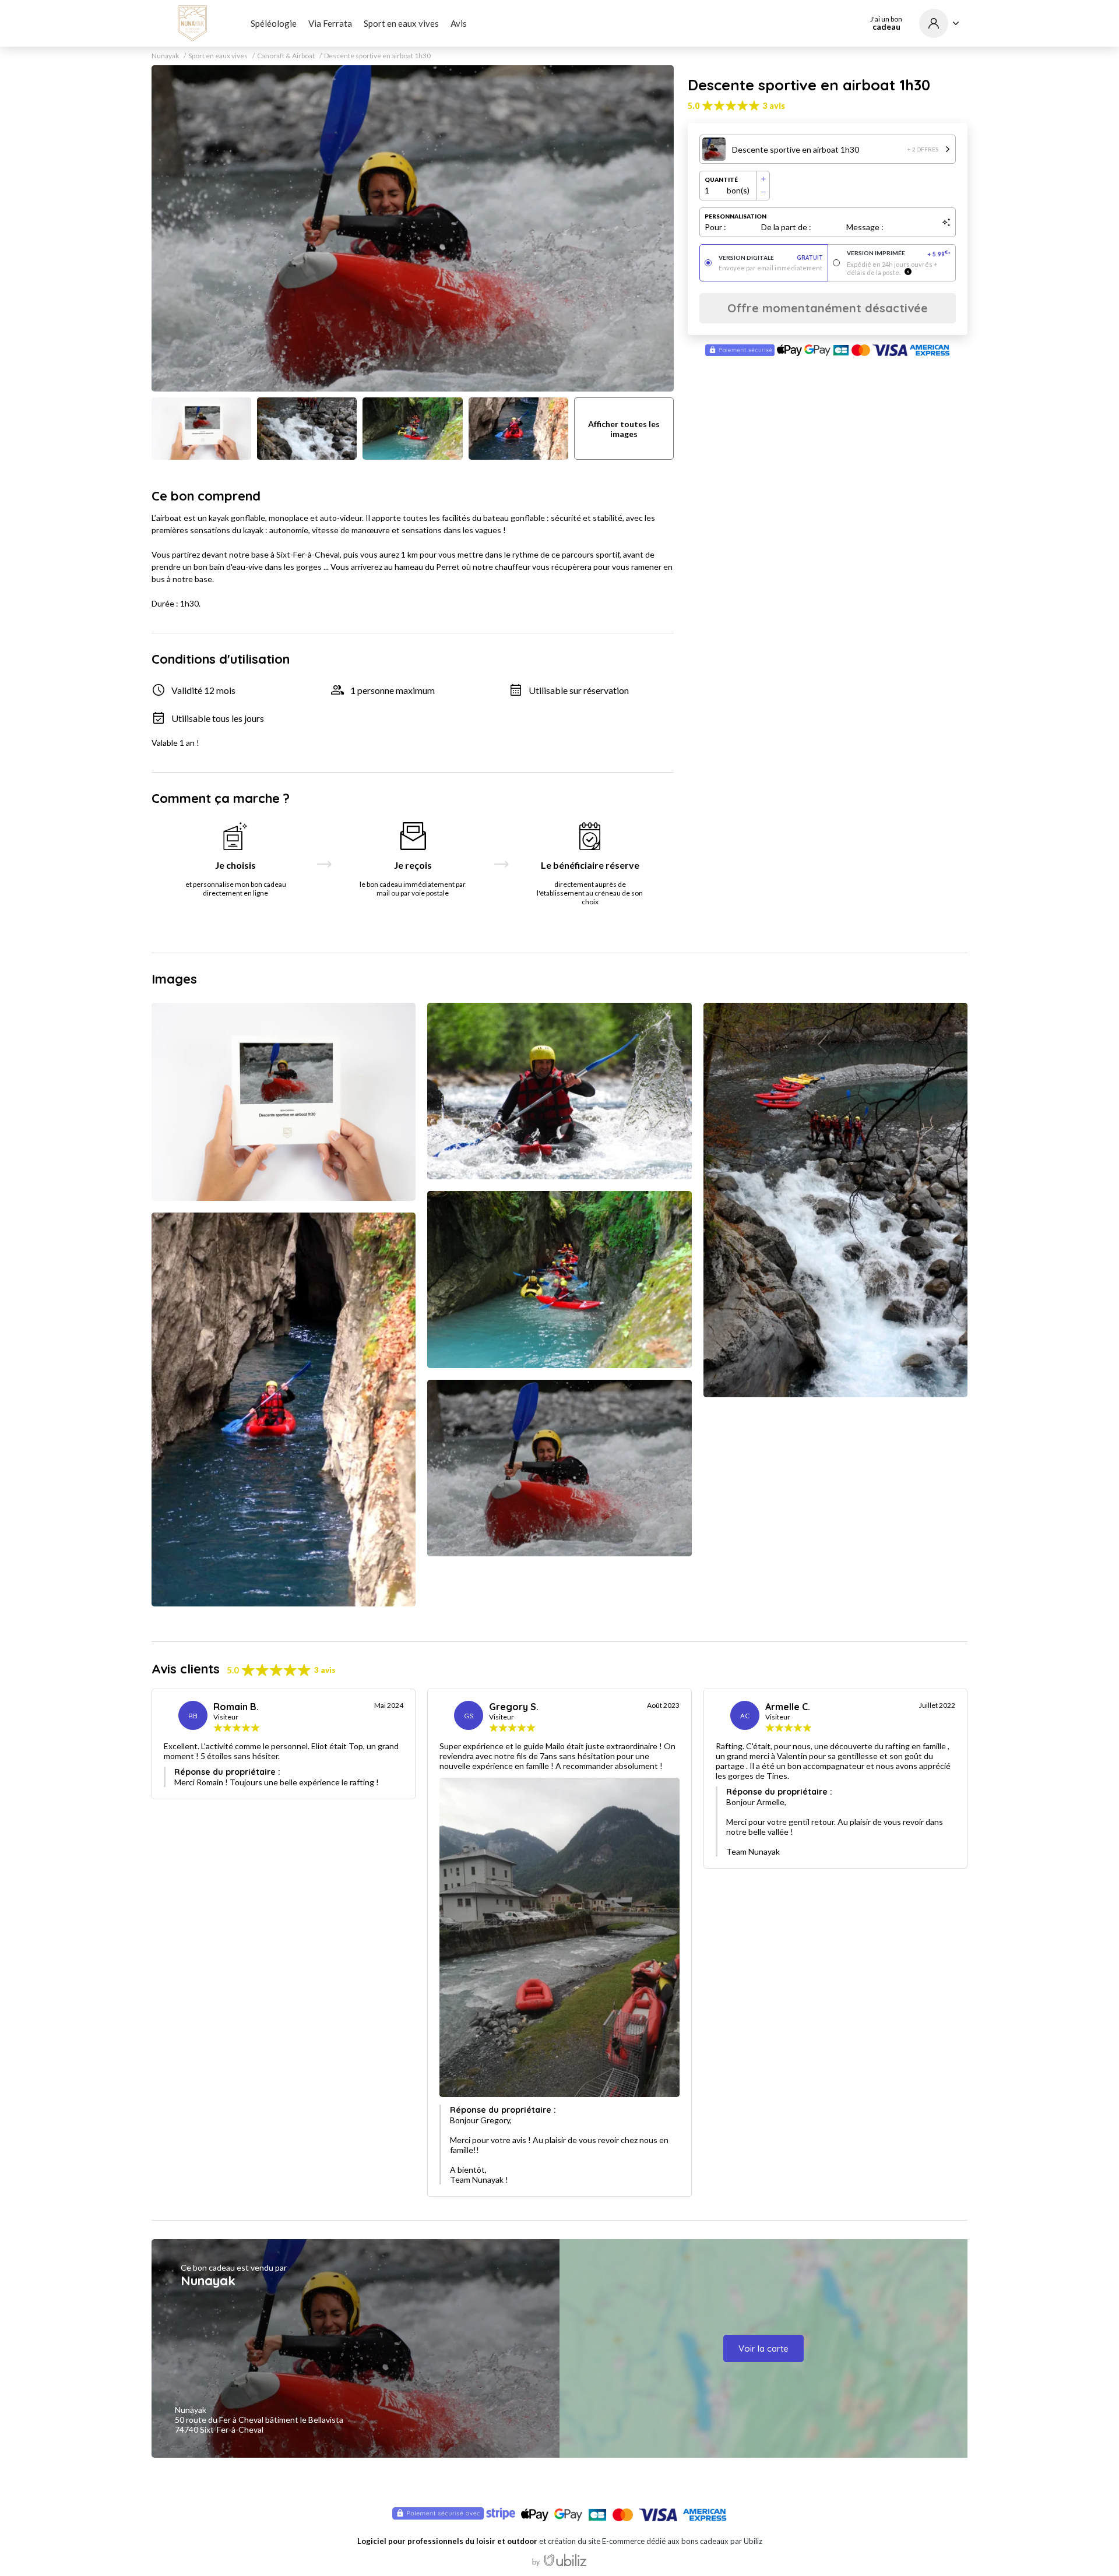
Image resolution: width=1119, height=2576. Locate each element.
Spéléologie (274, 23)
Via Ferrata (330, 23)
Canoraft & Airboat (286, 56)
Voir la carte (763, 2348)
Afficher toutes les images (624, 429)
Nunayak (165, 56)
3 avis (774, 106)
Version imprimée (899, 254)
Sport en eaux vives (401, 23)
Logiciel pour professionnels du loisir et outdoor (447, 2541)
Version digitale (771, 258)
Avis (459, 23)
